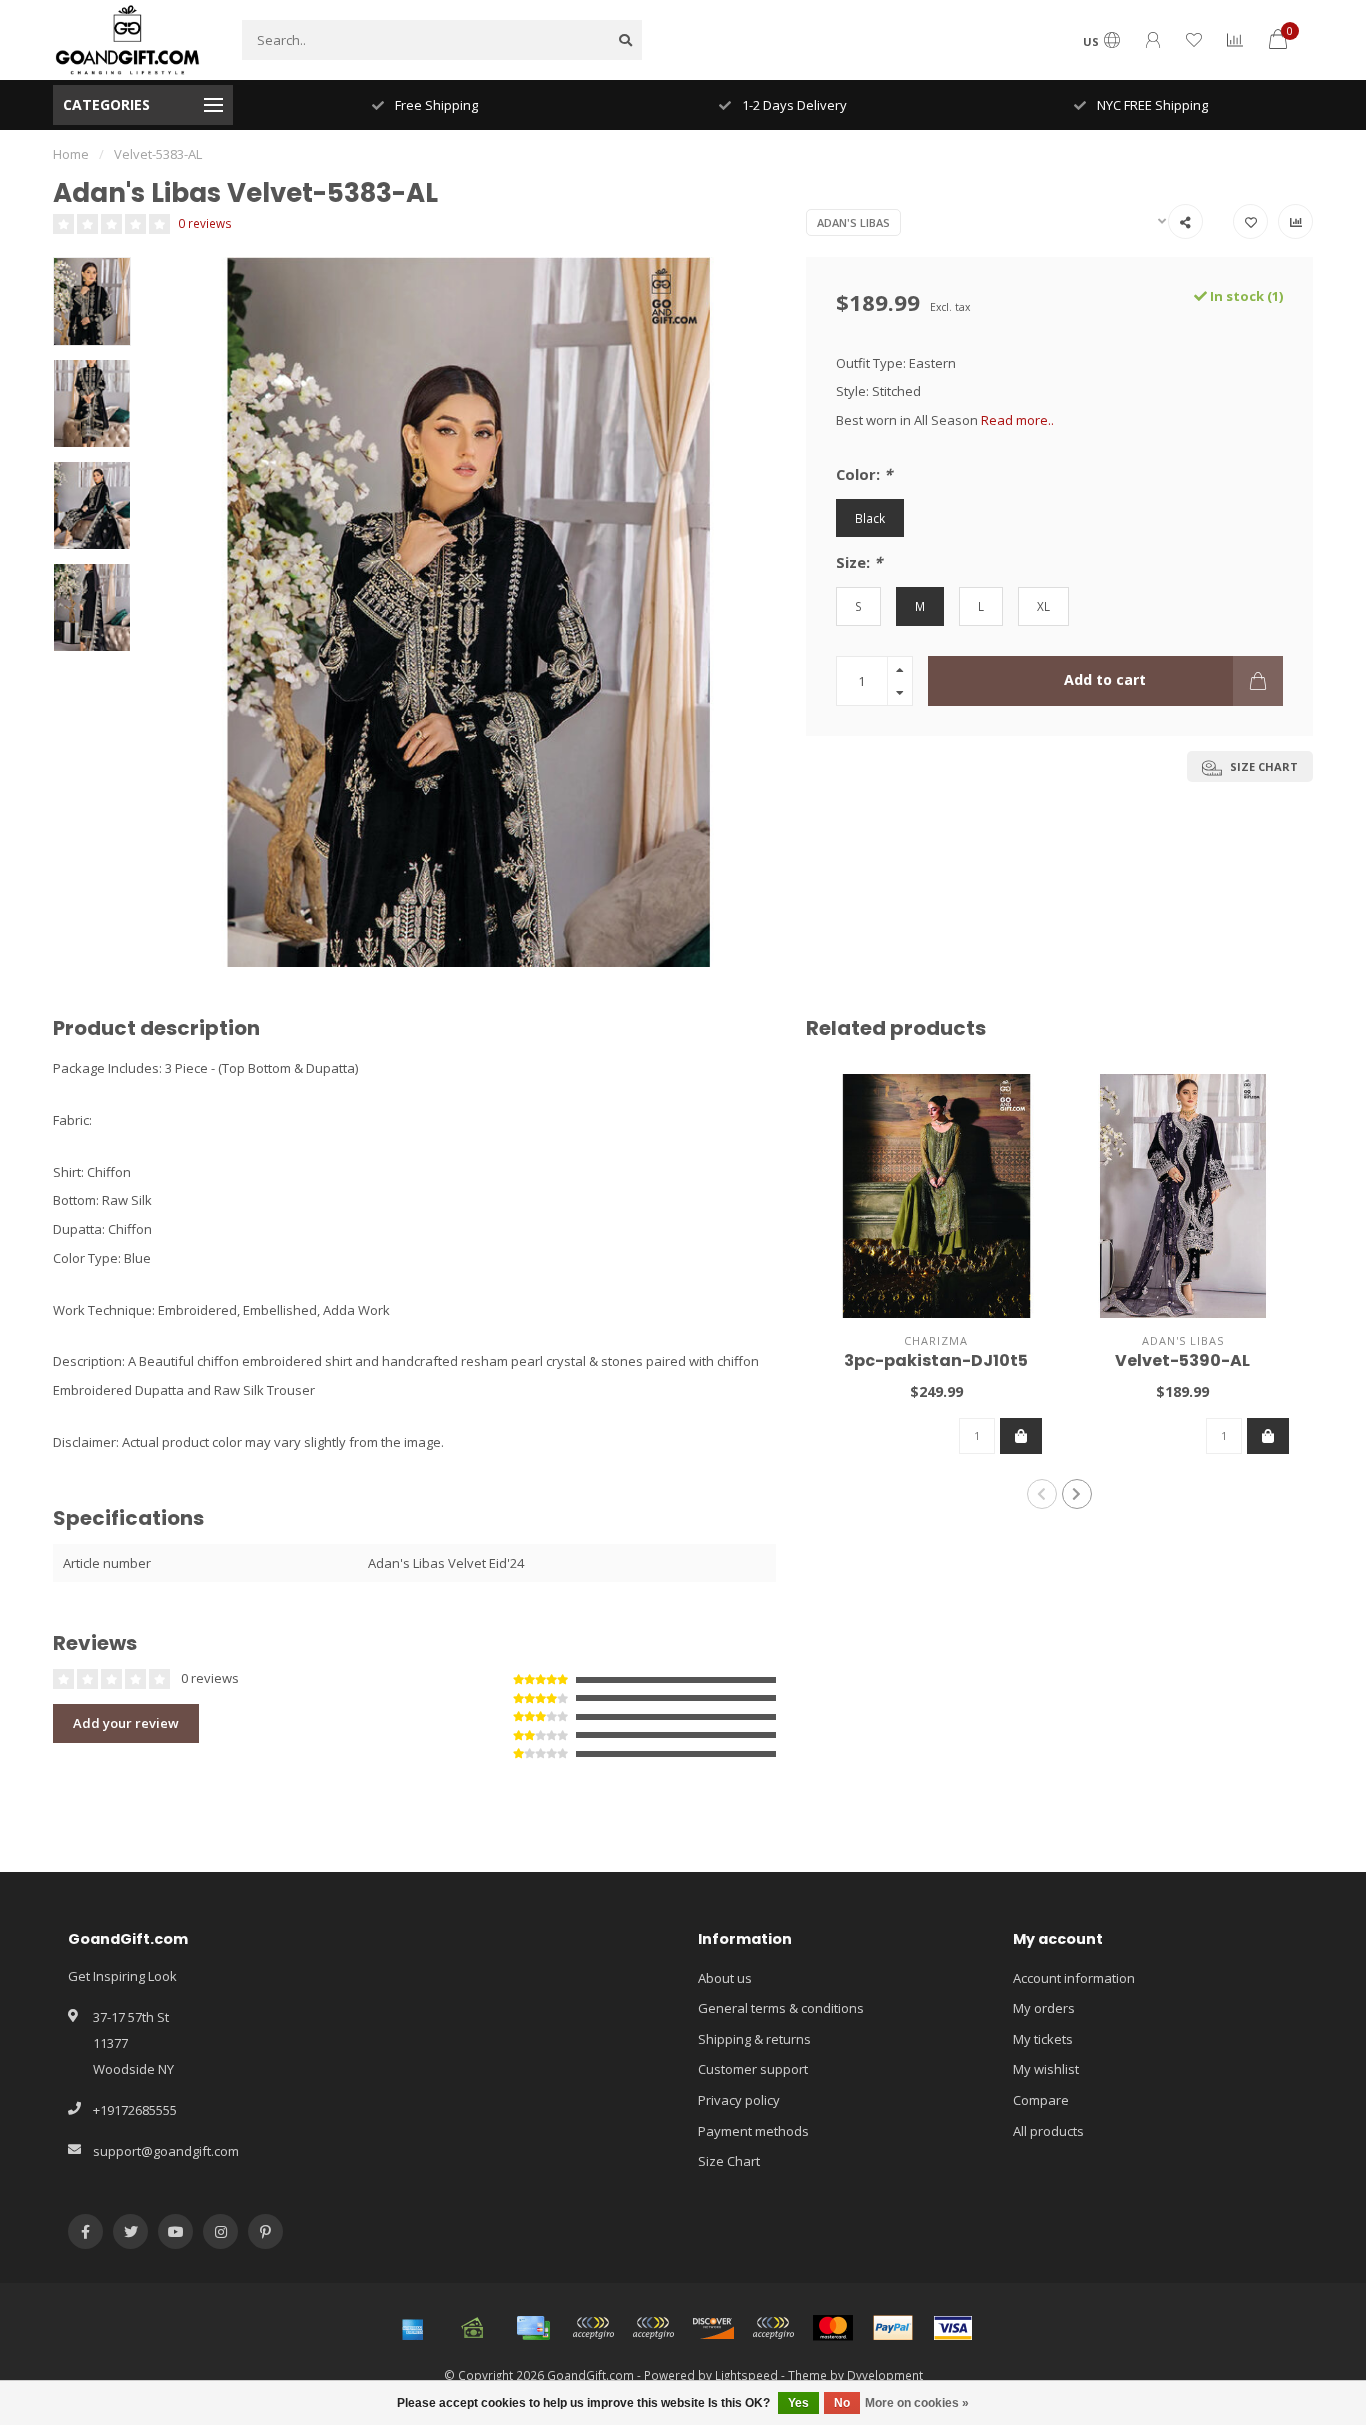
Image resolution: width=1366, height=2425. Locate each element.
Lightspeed (746, 2375)
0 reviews (205, 223)
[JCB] (773, 2328)
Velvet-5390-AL (1182, 1360)
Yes (798, 2403)
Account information (1074, 1978)
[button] (1042, 1494)
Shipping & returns (754, 2039)
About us (725, 1978)
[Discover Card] (713, 2328)
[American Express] (413, 2328)
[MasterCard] (833, 2328)
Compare (1041, 2100)
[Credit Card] (533, 2328)
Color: (864, 474)
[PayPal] (893, 2328)
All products (1048, 2131)
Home (71, 154)
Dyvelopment (885, 2375)
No (842, 2403)
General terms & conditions (781, 2008)
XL (1043, 606)
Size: (859, 562)
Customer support (753, 2069)
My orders (1044, 2008)
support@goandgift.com (166, 2151)
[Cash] (473, 2328)
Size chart (1262, 766)
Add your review (126, 1723)
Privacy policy (739, 2100)
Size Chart (729, 2161)
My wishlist (1046, 2069)
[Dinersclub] (653, 2328)
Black (870, 518)
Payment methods (753, 2131)
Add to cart (1105, 679)
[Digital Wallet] (593, 2328)
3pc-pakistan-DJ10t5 (936, 1360)
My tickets (1043, 2039)
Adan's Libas (853, 222)
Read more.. (1017, 420)
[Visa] (953, 2328)
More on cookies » (917, 2403)
